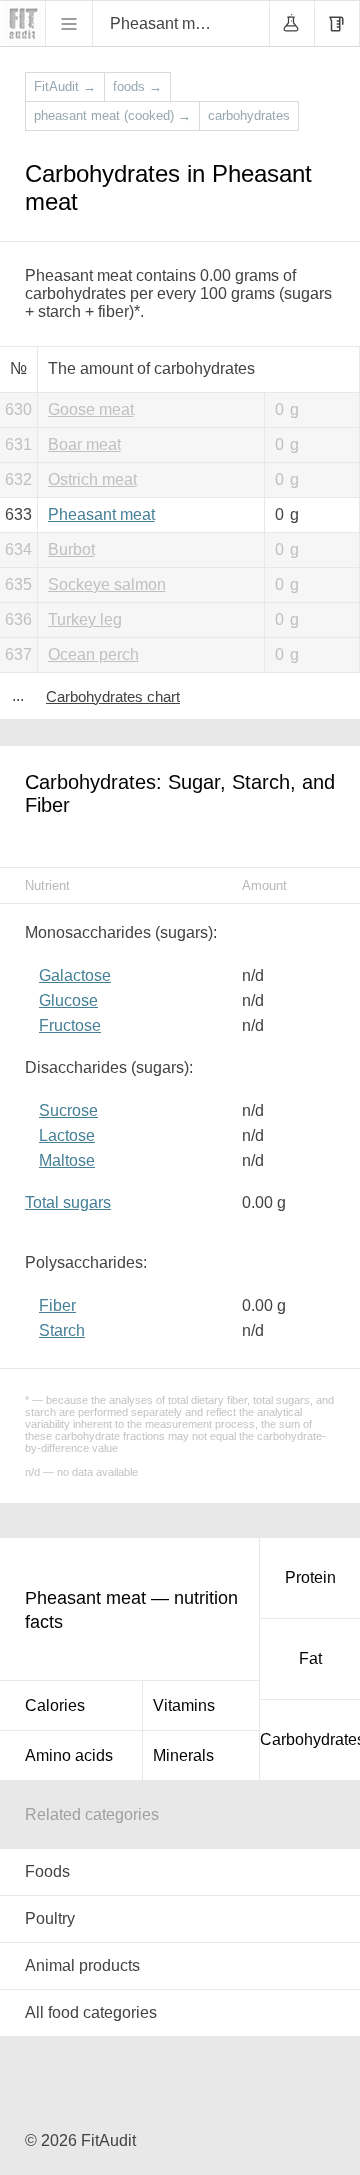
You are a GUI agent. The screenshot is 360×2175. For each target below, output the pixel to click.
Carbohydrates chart (113, 696)
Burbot (71, 549)
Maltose (67, 1160)
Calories (55, 1705)
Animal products (82, 1965)
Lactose (67, 1135)
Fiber (57, 1305)
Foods (47, 1871)
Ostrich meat (92, 479)
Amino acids (69, 1755)
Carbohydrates (310, 1739)
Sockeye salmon (107, 584)
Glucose (68, 1000)
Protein (310, 1577)
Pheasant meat (101, 514)
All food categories (91, 2012)
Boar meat (84, 444)
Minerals (183, 1755)
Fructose (70, 1025)
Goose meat (91, 409)
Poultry (50, 1918)
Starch (62, 1330)
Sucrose (68, 1110)
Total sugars (68, 1202)
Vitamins (184, 1705)
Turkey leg (85, 619)
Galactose (75, 975)
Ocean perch (93, 654)
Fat (310, 1658)
